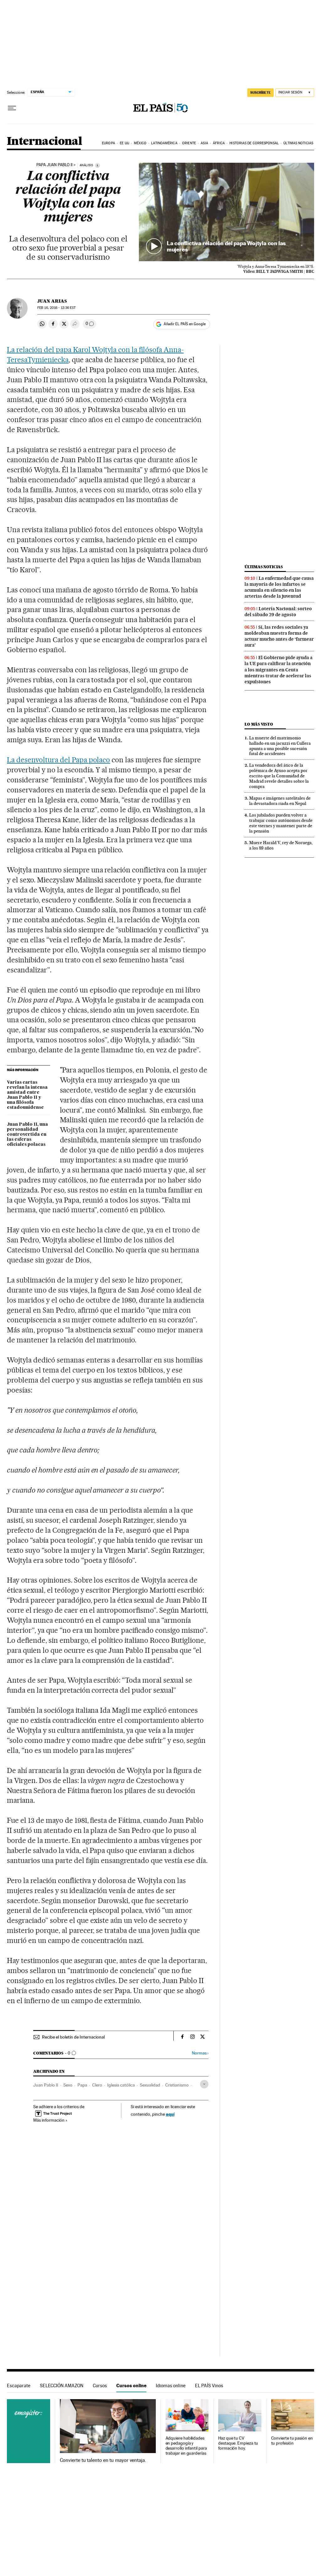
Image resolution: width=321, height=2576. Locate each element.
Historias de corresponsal (254, 143)
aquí (170, 2114)
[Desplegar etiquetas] (204, 2084)
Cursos (100, 2386)
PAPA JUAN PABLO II (54, 165)
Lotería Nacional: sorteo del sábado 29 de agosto (278, 612)
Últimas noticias (298, 143)
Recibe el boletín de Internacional (73, 2037)
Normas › (200, 2053)
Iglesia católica (121, 2085)
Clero (97, 2085)
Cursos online (131, 2386)
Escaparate (19, 2386)
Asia (204, 143)
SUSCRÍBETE (260, 93)
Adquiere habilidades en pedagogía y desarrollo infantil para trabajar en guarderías (186, 2446)
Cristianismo (177, 2085)
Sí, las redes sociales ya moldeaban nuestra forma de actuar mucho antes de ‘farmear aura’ (279, 636)
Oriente (189, 143)
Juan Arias (52, 301)
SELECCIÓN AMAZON (62, 2386)
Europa (108, 143)
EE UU (124, 143)
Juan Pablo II (46, 2085)
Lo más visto (259, 724)
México (140, 143)
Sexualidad (150, 2085)
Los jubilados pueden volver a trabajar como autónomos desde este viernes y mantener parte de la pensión (281, 823)
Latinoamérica (164, 143)
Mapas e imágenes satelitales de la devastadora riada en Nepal (280, 801)
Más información (49, 2120)
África (219, 143)
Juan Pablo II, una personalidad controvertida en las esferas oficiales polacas (27, 1135)
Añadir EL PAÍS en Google (185, 324)
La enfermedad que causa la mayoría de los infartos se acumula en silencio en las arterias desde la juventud (279, 587)
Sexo (68, 2085)
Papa (82, 2085)
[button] (226, 212)
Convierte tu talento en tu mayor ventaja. (103, 2460)
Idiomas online (171, 2386)
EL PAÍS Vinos (209, 2386)
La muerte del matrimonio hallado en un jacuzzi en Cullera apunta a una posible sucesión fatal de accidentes (280, 746)
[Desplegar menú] (12, 108)
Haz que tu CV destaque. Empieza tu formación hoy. (238, 2443)
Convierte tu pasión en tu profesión (292, 2441)
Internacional (44, 142)
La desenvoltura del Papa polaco (58, 760)
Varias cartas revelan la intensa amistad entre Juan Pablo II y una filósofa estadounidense (27, 1095)
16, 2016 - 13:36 (56, 308)
